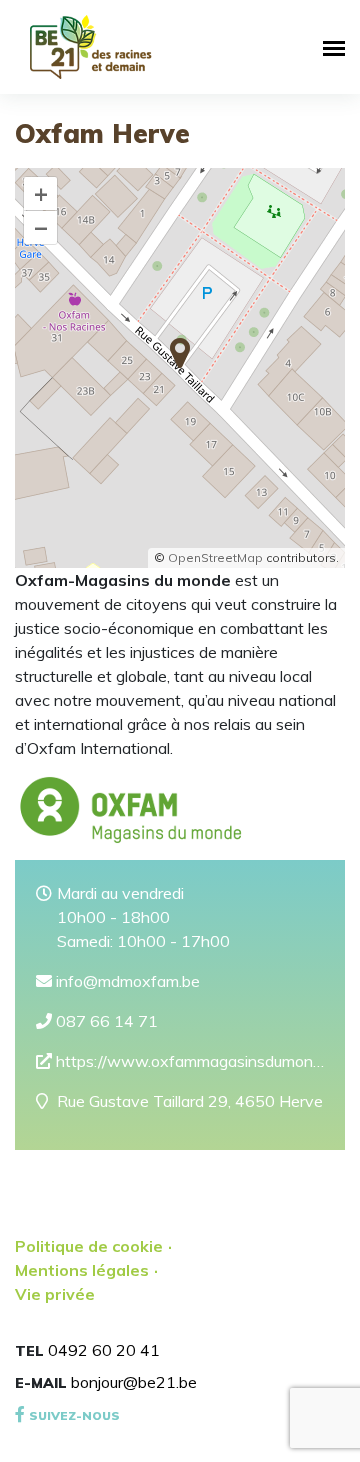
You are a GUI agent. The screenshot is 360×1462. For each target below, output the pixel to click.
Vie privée (55, 1294)
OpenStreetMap (215, 557)
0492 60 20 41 (104, 1350)
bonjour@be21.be (134, 1382)
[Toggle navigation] (331, 47)
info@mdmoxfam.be (126, 981)
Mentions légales (82, 1270)
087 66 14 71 (105, 1021)
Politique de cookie (89, 1246)
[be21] (91, 47)
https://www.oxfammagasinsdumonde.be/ (188, 1061)
